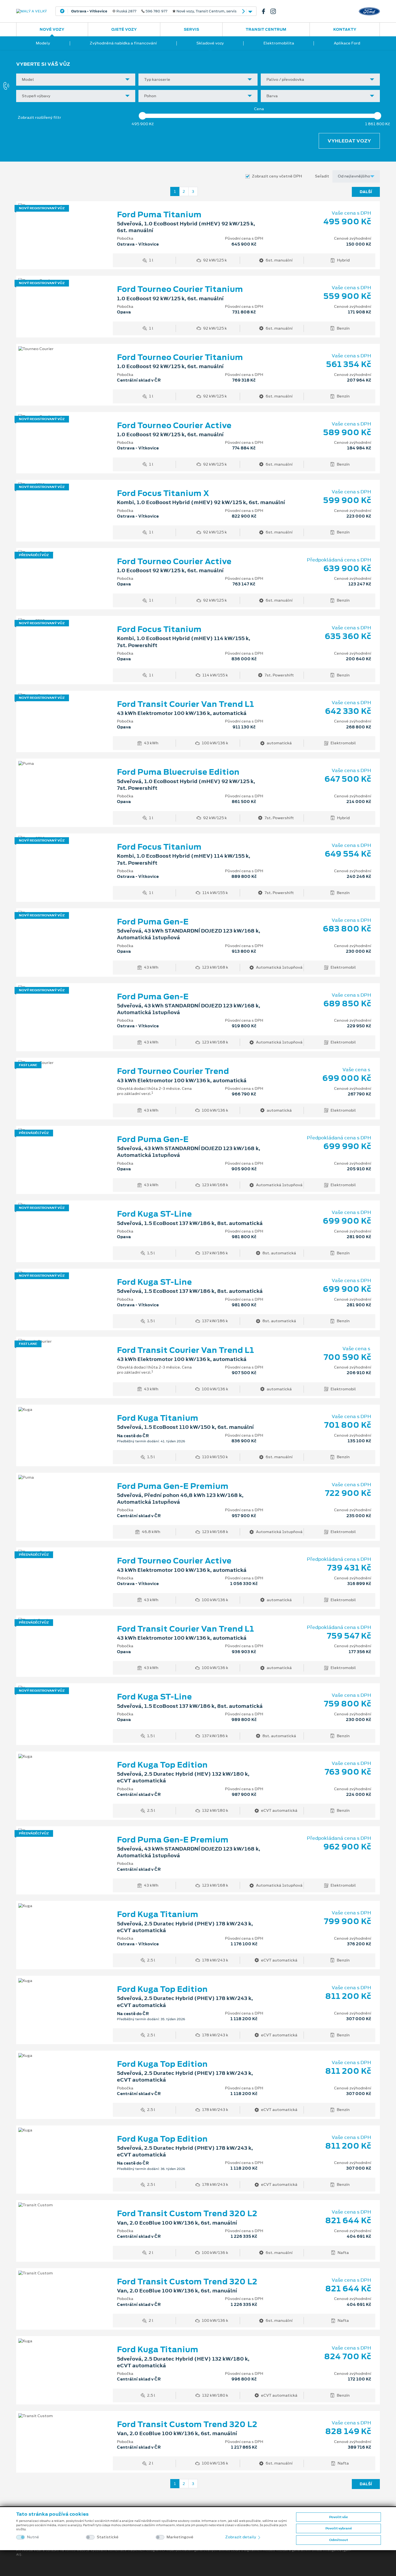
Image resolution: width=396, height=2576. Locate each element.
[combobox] (76, 80)
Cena (259, 109)
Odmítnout (339, 2540)
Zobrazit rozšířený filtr (39, 117)
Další (366, 192)
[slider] (143, 116)
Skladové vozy (210, 43)
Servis (191, 29)
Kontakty (345, 29)
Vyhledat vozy (349, 141)
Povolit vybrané (339, 2528)
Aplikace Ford (347, 43)
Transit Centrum (266, 29)
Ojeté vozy (124, 29)
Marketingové (180, 2537)
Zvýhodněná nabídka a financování (123, 43)
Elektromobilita (279, 43)
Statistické (108, 2537)
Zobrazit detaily (241, 2537)
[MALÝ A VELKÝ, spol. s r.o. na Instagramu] (275, 11)
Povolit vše (338, 2517)
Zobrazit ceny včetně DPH (277, 176)
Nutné (33, 2537)
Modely (43, 43)
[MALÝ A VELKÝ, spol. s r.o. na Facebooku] (266, 11)
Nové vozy (52, 29)
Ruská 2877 (154, 11)
